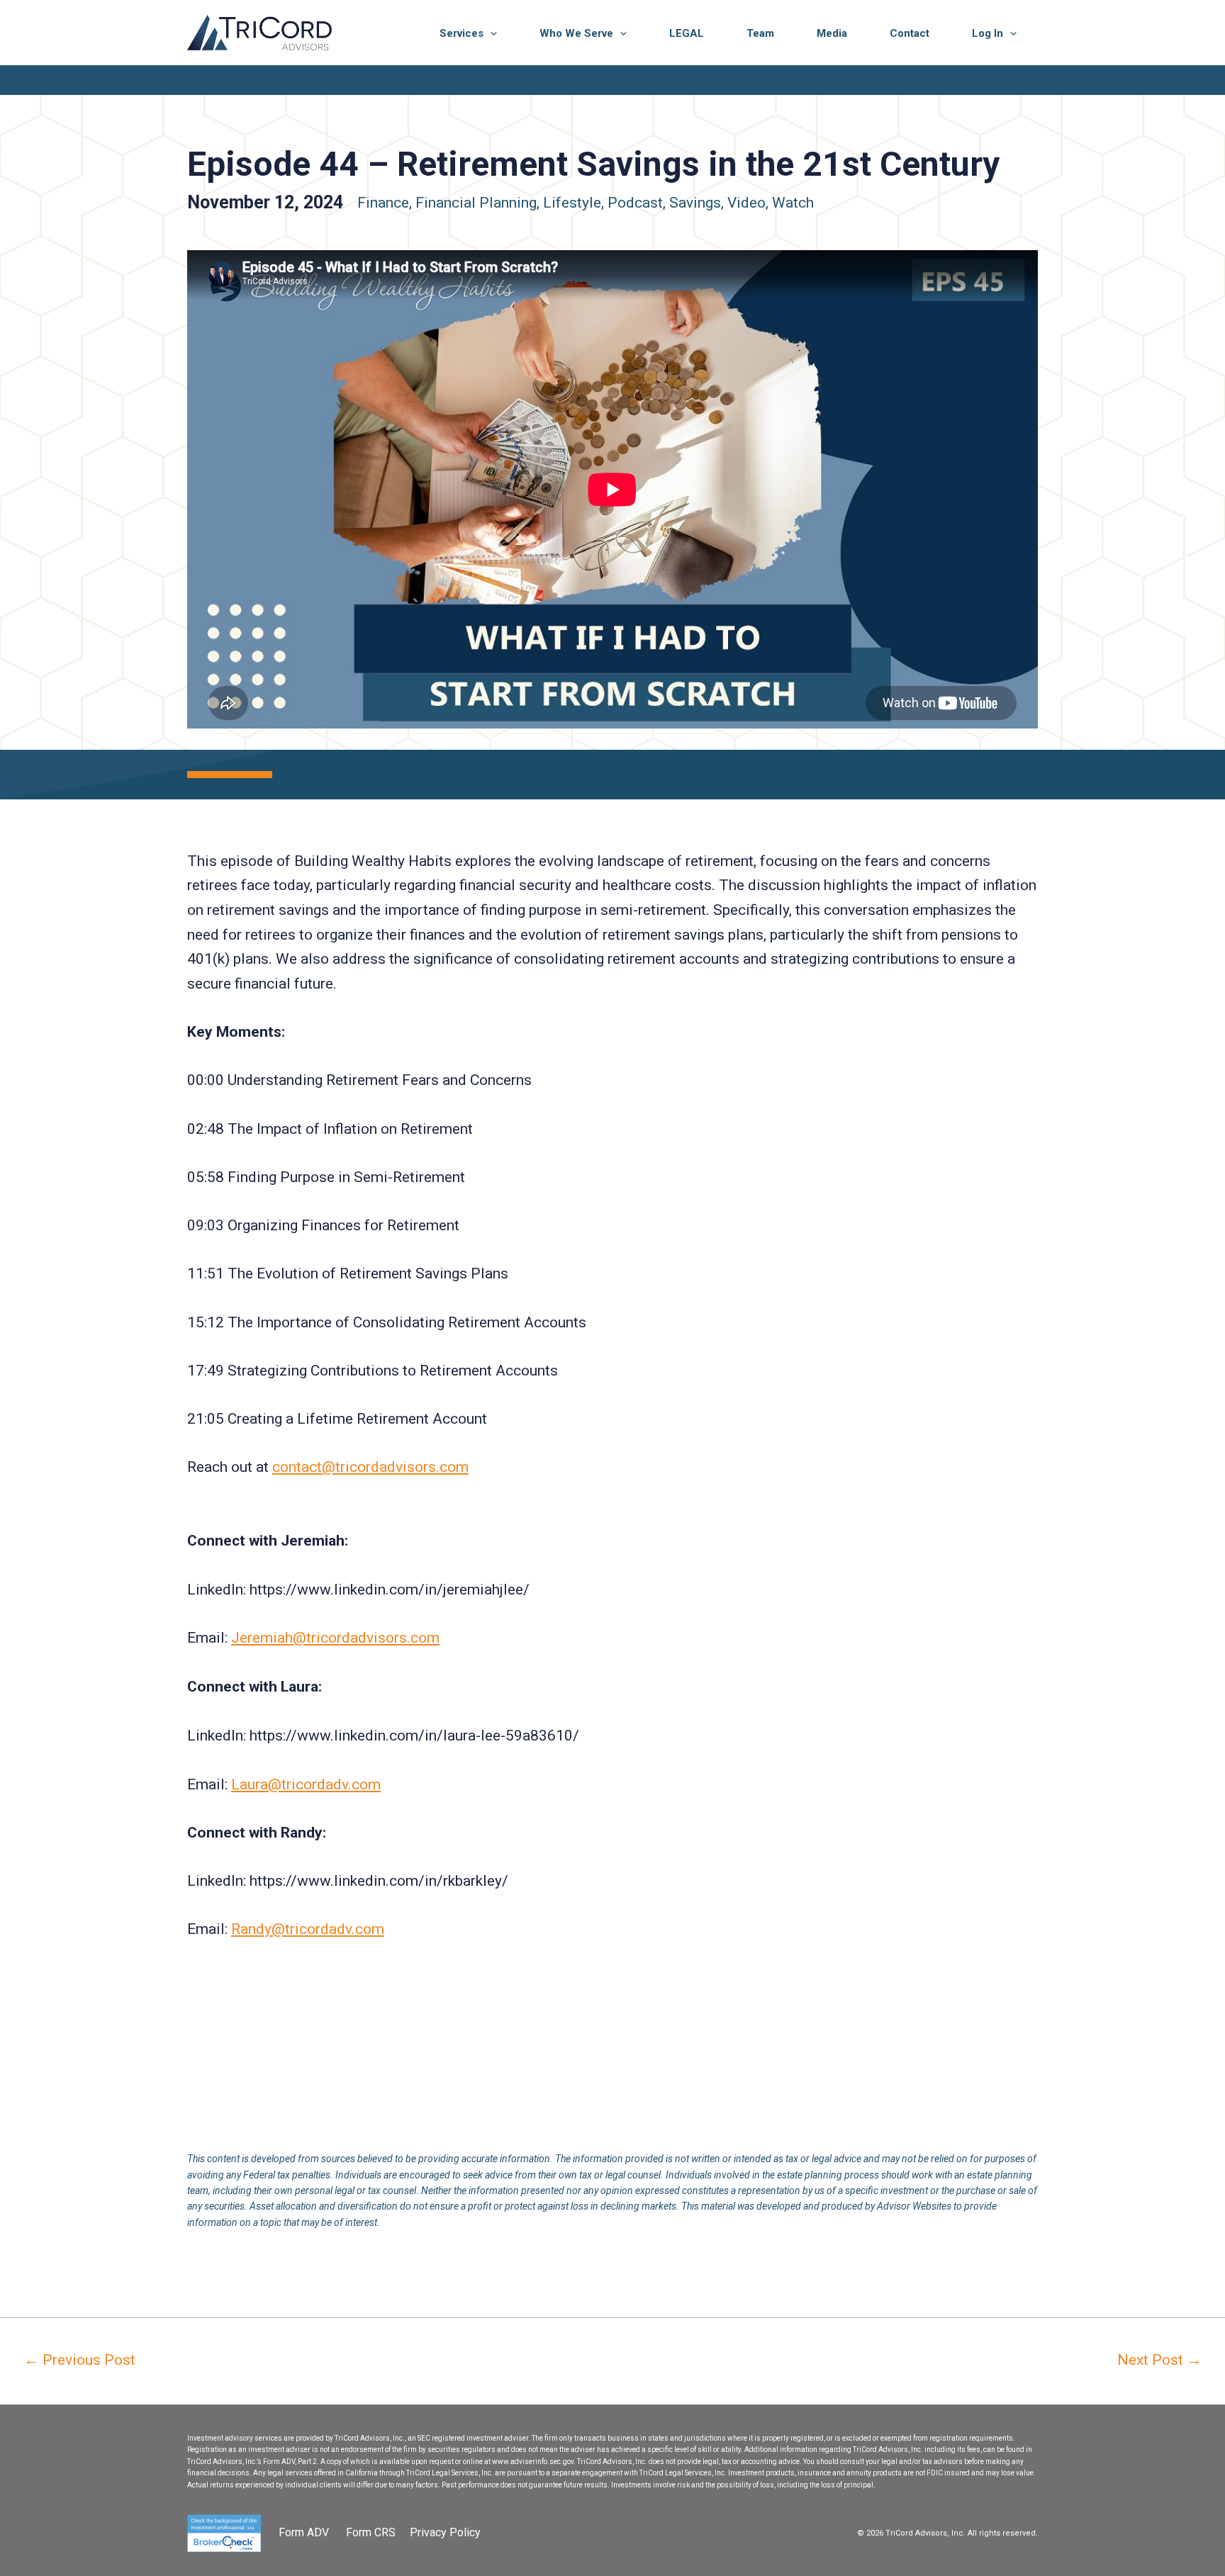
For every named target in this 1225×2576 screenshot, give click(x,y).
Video (746, 203)
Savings (695, 203)
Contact (910, 33)
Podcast (635, 203)
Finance (383, 203)
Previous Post (80, 2360)
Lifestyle (572, 203)
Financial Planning (476, 203)
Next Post (1159, 2360)
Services (462, 33)
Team (760, 33)
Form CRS (371, 2532)
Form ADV (305, 2532)
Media (832, 33)
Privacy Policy (445, 2532)
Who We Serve (576, 33)
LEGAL (687, 33)
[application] (490, 33)
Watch (793, 203)
